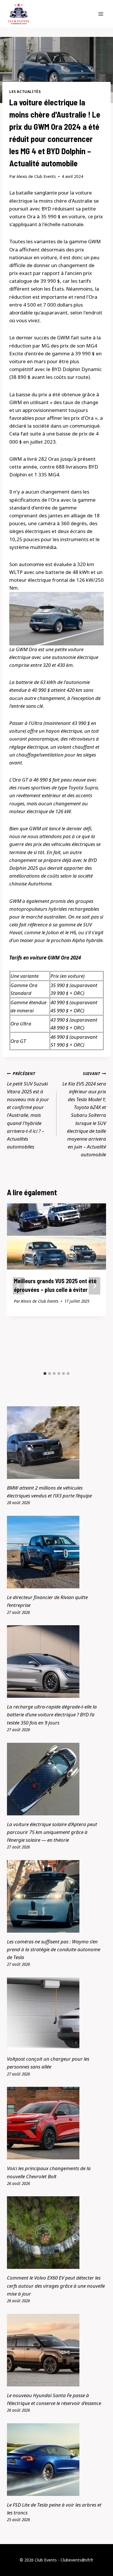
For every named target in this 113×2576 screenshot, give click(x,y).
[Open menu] (101, 14)
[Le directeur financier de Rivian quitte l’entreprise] (57, 1552)
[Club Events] (19, 14)
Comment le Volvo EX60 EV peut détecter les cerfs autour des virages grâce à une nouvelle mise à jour (56, 2286)
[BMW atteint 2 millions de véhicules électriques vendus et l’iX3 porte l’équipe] (57, 1443)
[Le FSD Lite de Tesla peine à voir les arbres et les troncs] (57, 2460)
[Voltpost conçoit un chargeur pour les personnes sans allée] (57, 2014)
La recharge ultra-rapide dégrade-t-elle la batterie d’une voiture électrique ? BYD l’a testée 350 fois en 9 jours (52, 1714)
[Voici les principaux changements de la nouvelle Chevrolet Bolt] (57, 2123)
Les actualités (25, 91)
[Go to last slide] (19, 1286)
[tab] (45, 1373)
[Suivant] (94, 1286)
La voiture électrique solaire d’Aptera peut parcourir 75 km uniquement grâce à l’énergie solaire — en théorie (52, 1832)
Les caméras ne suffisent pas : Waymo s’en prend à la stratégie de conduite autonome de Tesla (54, 1949)
